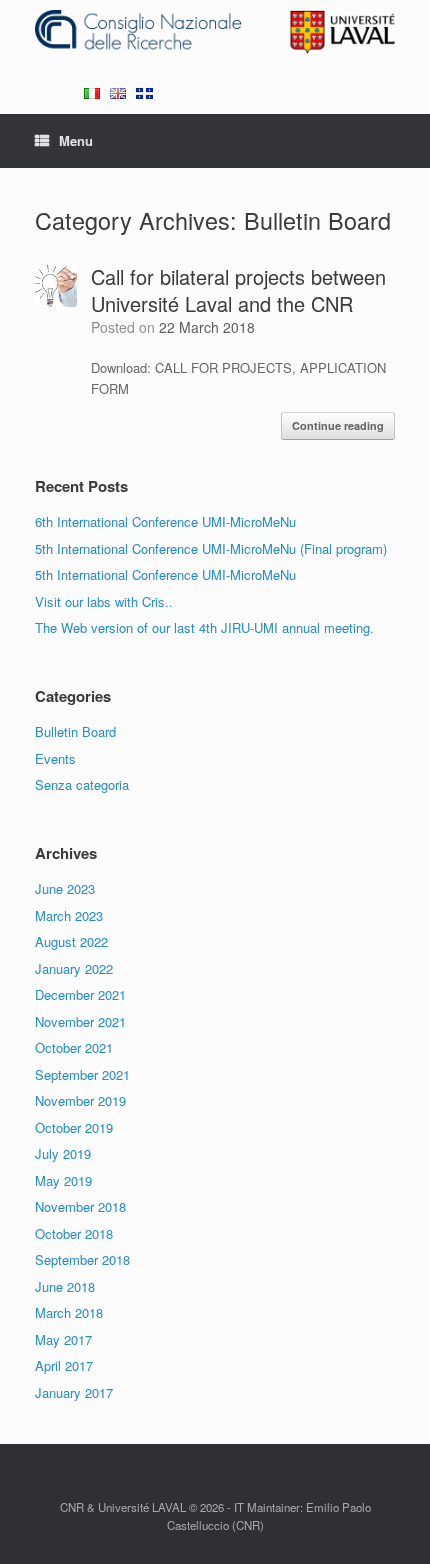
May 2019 (63, 1180)
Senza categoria (82, 784)
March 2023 (69, 915)
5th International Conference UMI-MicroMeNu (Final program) (211, 548)
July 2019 (63, 1153)
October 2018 (74, 1233)
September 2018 (82, 1259)
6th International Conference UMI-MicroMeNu (165, 521)
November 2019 (80, 1100)
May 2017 (63, 1339)
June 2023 (65, 888)
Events (55, 758)
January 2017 (74, 1392)
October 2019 (74, 1127)
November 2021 (80, 1021)
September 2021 (82, 1074)
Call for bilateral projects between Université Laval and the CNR (238, 290)
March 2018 (69, 1312)
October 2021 (74, 1047)
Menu (76, 140)
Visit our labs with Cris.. (104, 601)
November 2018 (80, 1206)
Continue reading (338, 425)
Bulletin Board (75, 731)
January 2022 (74, 968)
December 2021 (80, 994)
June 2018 (65, 1286)
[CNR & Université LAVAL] (215, 32)
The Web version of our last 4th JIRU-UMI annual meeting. (204, 627)
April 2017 (64, 1365)
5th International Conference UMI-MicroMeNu (165, 574)
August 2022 (71, 941)
